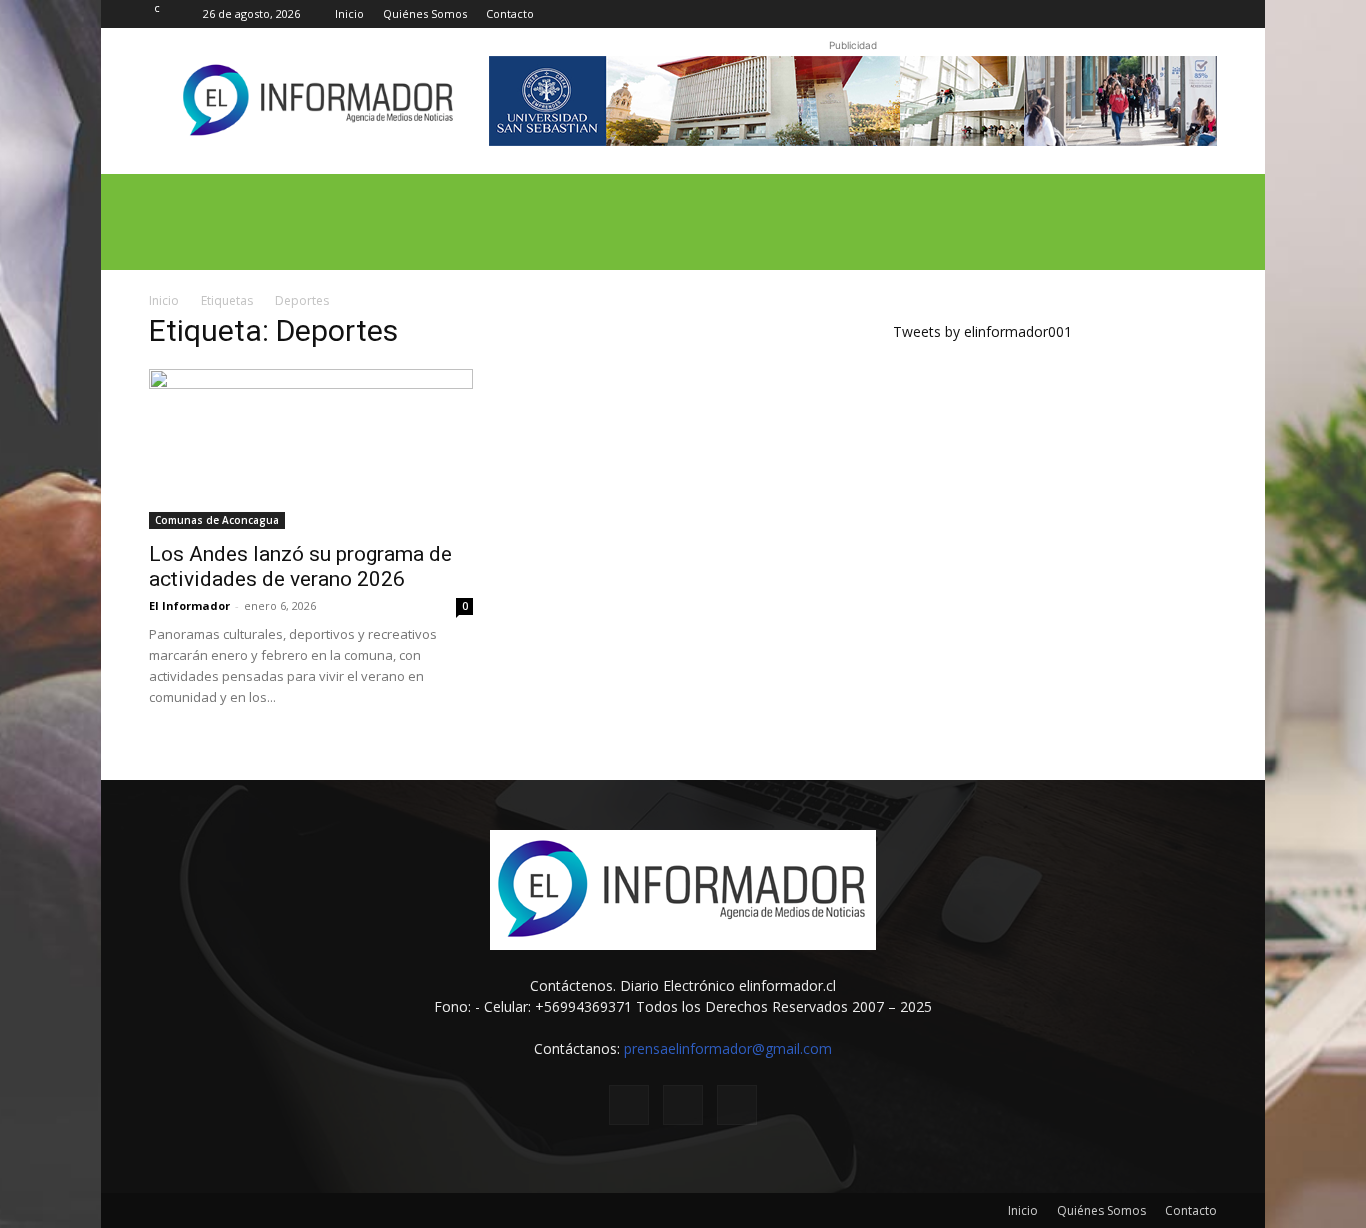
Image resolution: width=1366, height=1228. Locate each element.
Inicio (349, 13)
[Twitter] (1169, 14)
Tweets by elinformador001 (982, 331)
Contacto (510, 13)
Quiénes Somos (425, 13)
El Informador (189, 605)
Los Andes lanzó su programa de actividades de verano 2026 (300, 566)
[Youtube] (1202, 14)
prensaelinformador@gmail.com (728, 1048)
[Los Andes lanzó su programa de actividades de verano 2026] (311, 449)
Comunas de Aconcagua (217, 520)
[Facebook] (1136, 14)
